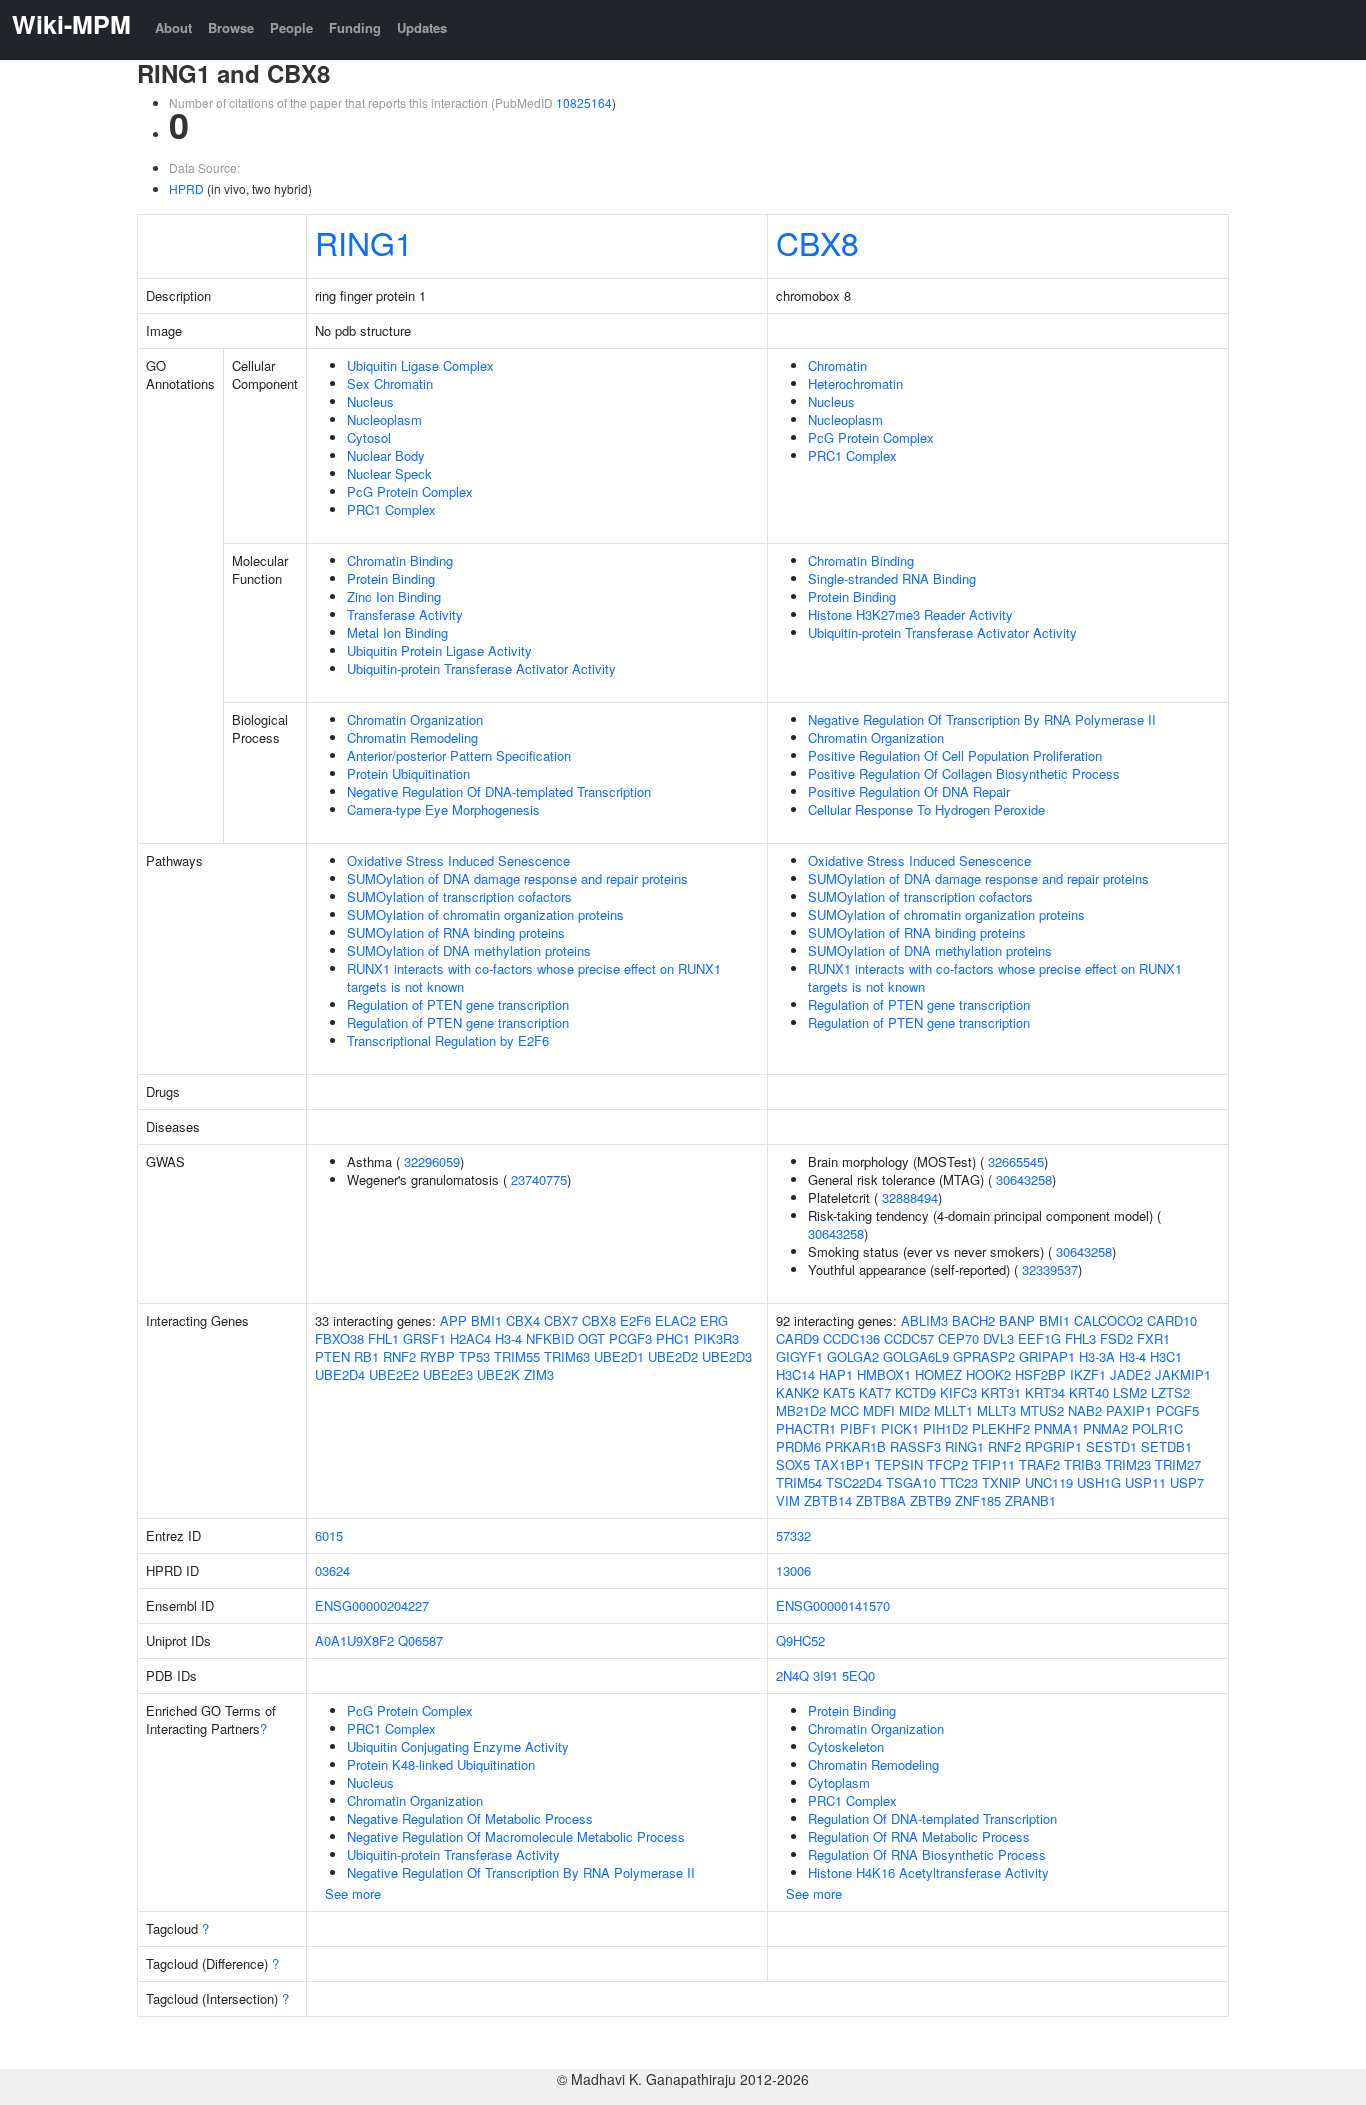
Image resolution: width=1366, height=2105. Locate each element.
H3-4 (508, 1338)
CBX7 (561, 1320)
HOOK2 (988, 1374)
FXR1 (1153, 1338)
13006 (793, 1570)
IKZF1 (1088, 1374)
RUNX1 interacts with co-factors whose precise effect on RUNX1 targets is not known (534, 977)
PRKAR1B (855, 1446)
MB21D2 (801, 1410)
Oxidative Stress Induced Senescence (458, 860)
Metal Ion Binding (397, 632)
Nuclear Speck (389, 473)
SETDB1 (1166, 1446)
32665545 (1016, 1161)
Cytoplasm (839, 1782)
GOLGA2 (853, 1356)
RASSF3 (915, 1446)
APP (453, 1320)
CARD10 (1172, 1320)
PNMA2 (1105, 1428)
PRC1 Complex (391, 509)
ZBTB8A (881, 1500)
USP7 (1187, 1482)
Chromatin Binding (400, 560)
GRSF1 (424, 1338)
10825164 (584, 102)
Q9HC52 (800, 1640)
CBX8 (817, 242)
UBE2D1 (619, 1356)
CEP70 (958, 1338)
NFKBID (550, 1338)
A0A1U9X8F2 (354, 1640)
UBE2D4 (340, 1374)
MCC (844, 1410)
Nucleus (370, 401)
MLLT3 (996, 1410)
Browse (231, 27)
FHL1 (383, 1338)
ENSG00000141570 (833, 1605)
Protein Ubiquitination (408, 773)
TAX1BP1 (842, 1464)
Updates (422, 27)
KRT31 (1001, 1392)
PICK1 (900, 1428)
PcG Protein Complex (410, 491)
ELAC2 (675, 1320)
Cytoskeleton (846, 1746)
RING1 (364, 242)
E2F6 (635, 1320)
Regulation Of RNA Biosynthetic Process (927, 1854)
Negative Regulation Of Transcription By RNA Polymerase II (982, 719)
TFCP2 (947, 1464)
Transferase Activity (405, 614)
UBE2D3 (727, 1356)
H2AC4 (470, 1338)
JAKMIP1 (1183, 1374)
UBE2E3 (448, 1374)
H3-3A (1097, 1356)
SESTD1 (1111, 1446)
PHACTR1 (806, 1428)
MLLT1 (953, 1410)
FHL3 (1080, 1338)
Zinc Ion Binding (394, 596)
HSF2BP (1040, 1374)
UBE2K (498, 1374)
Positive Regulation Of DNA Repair (909, 791)
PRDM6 (798, 1446)
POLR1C (1157, 1428)
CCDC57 (909, 1338)
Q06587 (420, 1640)
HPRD (186, 188)
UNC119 (1049, 1482)
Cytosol (369, 437)
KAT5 (839, 1392)
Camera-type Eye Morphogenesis (443, 809)
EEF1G (1039, 1338)
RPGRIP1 (1053, 1446)
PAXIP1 (1129, 1410)
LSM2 (1130, 1392)
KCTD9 (915, 1392)
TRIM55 (517, 1356)
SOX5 (793, 1464)
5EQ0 (858, 1675)
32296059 (432, 1161)
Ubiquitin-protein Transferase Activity (453, 1854)
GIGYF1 (799, 1356)
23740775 (539, 1179)
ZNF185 (978, 1500)
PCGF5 (1177, 1410)
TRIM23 (1128, 1464)
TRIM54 (799, 1482)
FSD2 (1116, 1338)
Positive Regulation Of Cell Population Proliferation (955, 755)
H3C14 (795, 1374)
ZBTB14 (828, 1500)
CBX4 (523, 1320)
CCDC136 (851, 1338)
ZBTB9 (930, 1500)
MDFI (879, 1410)
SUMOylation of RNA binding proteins (456, 932)
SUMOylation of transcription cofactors (459, 896)
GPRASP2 (984, 1356)
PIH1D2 (945, 1428)
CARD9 (797, 1338)
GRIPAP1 (1047, 1356)
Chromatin (837, 365)
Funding (355, 27)
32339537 (1050, 1269)
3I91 (825, 1675)
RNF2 (399, 1356)
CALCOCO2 (1108, 1320)
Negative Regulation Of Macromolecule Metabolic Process (516, 1836)
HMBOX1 (884, 1374)
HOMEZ (938, 1374)
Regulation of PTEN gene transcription (458, 1004)
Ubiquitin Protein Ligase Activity (439, 650)
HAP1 (836, 1374)
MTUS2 (1042, 1410)
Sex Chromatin (390, 383)
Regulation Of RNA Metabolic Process (919, 1836)
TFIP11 (993, 1464)
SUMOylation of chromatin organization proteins (485, 914)
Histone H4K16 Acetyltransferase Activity (928, 1872)
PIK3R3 (716, 1338)
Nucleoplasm (384, 419)
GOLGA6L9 (916, 1356)
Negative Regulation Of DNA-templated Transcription (499, 791)
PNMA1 (1056, 1428)
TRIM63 (567, 1356)
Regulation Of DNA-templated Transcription (932, 1818)
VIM (788, 1500)
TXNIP (1001, 1482)
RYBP (437, 1356)
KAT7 (875, 1392)
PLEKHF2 (1001, 1428)
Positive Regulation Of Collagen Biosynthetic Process (964, 773)
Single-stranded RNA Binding (892, 578)
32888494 (910, 1197)
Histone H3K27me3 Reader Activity (910, 614)
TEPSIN (899, 1464)
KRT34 (1045, 1392)
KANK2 (797, 1392)
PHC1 (673, 1338)
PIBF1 (858, 1428)
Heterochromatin (855, 383)
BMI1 (486, 1320)
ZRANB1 (1030, 1500)
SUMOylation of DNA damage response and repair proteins (517, 878)
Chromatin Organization (415, 719)
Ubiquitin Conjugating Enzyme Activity (458, 1746)
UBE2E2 (394, 1374)
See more (353, 1893)
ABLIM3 (924, 1320)
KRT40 (1089, 1392)
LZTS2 (1170, 1392)
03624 (332, 1570)
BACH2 (973, 1320)
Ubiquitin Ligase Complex (420, 365)
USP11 (1145, 1482)
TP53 (474, 1356)
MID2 (914, 1410)
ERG (714, 1320)
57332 (793, 1535)
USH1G (1099, 1482)
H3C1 (1166, 1356)
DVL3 (998, 1338)
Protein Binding (391, 578)
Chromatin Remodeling (412, 737)
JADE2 (1130, 1374)
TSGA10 (911, 1482)
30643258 (1024, 1179)
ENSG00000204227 (372, 1605)
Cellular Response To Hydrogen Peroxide (926, 809)
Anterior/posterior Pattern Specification (459, 755)
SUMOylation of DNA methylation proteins (469, 950)
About (173, 27)
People (291, 27)
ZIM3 (539, 1374)
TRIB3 (1082, 1464)
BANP (1017, 1320)
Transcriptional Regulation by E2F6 (448, 1040)
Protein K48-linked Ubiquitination (441, 1764)
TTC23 (959, 1482)
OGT (591, 1338)
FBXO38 (339, 1338)
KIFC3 (958, 1392)
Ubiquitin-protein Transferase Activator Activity (481, 668)
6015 (329, 1535)
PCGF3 (630, 1338)
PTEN (332, 1356)
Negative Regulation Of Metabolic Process (470, 1818)
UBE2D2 (673, 1356)
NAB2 (1085, 1410)
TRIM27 (1178, 1464)
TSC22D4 (854, 1482)
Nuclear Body (386, 455)
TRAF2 (1039, 1464)
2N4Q (792, 1675)
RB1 (366, 1356)
